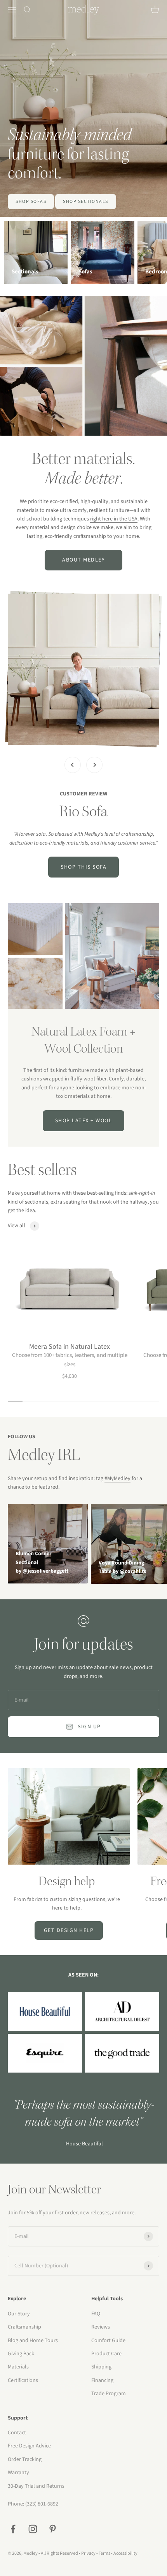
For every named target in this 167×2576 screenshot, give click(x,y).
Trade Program (109, 2394)
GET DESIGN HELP (69, 1930)
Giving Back (21, 2354)
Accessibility (125, 2553)
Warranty (18, 2473)
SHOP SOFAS (31, 202)
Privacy (88, 2553)
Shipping (101, 2367)
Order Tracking (25, 2459)
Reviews (101, 2327)
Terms (104, 2553)
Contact (17, 2433)
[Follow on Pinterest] (53, 2529)
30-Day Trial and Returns (36, 2486)
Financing (102, 2380)
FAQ (96, 2314)
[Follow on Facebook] (13, 2529)
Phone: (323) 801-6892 (33, 2504)
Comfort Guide (108, 2341)
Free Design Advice (29, 2446)
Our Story (19, 2314)
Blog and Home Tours (33, 2341)
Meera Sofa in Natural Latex (70, 1347)
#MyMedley (117, 1479)
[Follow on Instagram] (33, 2529)
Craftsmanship (24, 2327)
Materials (18, 2367)
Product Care (106, 2354)
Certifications (23, 2380)
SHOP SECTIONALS (86, 202)
